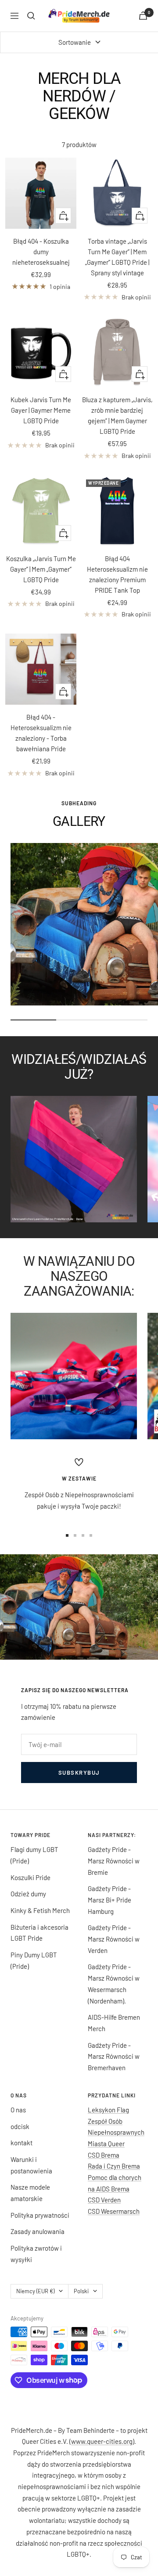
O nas (18, 2110)
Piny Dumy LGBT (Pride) (34, 1960)
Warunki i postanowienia (31, 2165)
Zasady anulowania (38, 2231)
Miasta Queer (106, 2144)
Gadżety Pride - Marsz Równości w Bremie (114, 1861)
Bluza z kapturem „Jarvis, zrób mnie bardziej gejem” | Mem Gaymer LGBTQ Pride (117, 415)
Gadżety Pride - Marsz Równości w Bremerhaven (114, 2056)
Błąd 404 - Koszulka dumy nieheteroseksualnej (41, 252)
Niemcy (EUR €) (35, 2291)
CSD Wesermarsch (114, 2211)
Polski (81, 2291)
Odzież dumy (28, 1894)
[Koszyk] (143, 16)
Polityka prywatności (40, 2215)
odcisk (20, 2126)
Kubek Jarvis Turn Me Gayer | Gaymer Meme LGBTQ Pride (41, 410)
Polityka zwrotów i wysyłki (36, 2254)
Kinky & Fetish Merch (40, 1910)
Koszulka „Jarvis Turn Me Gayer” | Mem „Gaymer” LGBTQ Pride (41, 569)
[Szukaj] (31, 16)
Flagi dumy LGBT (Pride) (34, 1855)
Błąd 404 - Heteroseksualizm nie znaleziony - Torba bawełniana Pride (41, 733)
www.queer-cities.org (102, 2441)
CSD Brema (104, 2155)
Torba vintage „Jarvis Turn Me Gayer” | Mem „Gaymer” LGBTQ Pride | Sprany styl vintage (117, 257)
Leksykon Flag (108, 2110)
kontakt (22, 2143)
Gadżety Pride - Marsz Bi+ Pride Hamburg (110, 1900)
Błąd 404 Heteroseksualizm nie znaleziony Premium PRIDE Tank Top (117, 574)
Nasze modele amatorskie (30, 2193)
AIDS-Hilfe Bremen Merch (114, 2023)
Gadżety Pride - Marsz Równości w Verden (114, 1939)
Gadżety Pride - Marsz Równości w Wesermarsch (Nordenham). (114, 1983)
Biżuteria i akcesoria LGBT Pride (39, 1933)
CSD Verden (104, 2200)
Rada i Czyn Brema (114, 2166)
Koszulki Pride (31, 1877)
